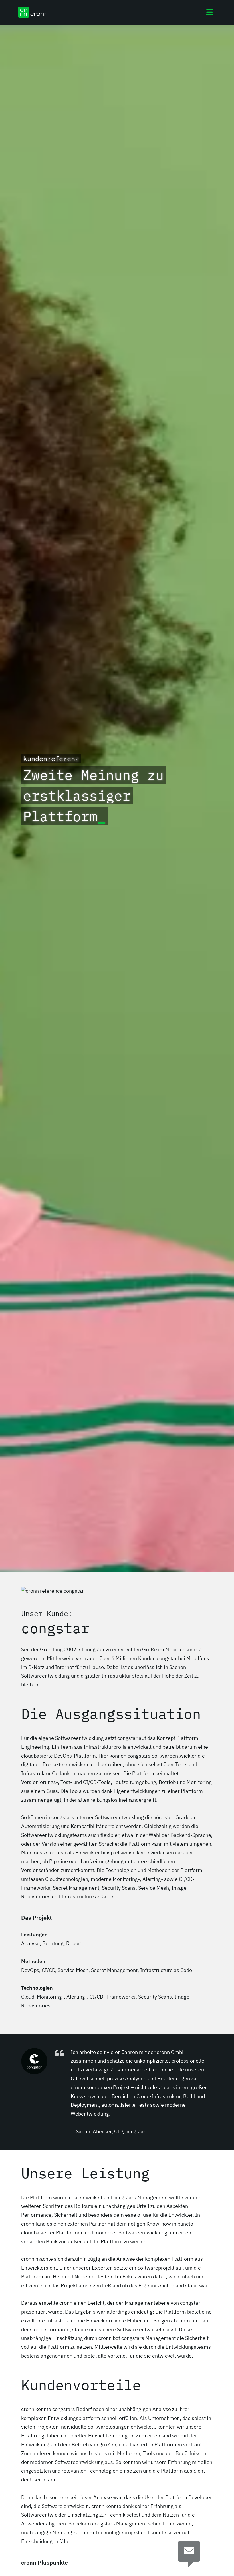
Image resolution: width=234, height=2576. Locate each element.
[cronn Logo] (33, 12)
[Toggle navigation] (210, 12)
